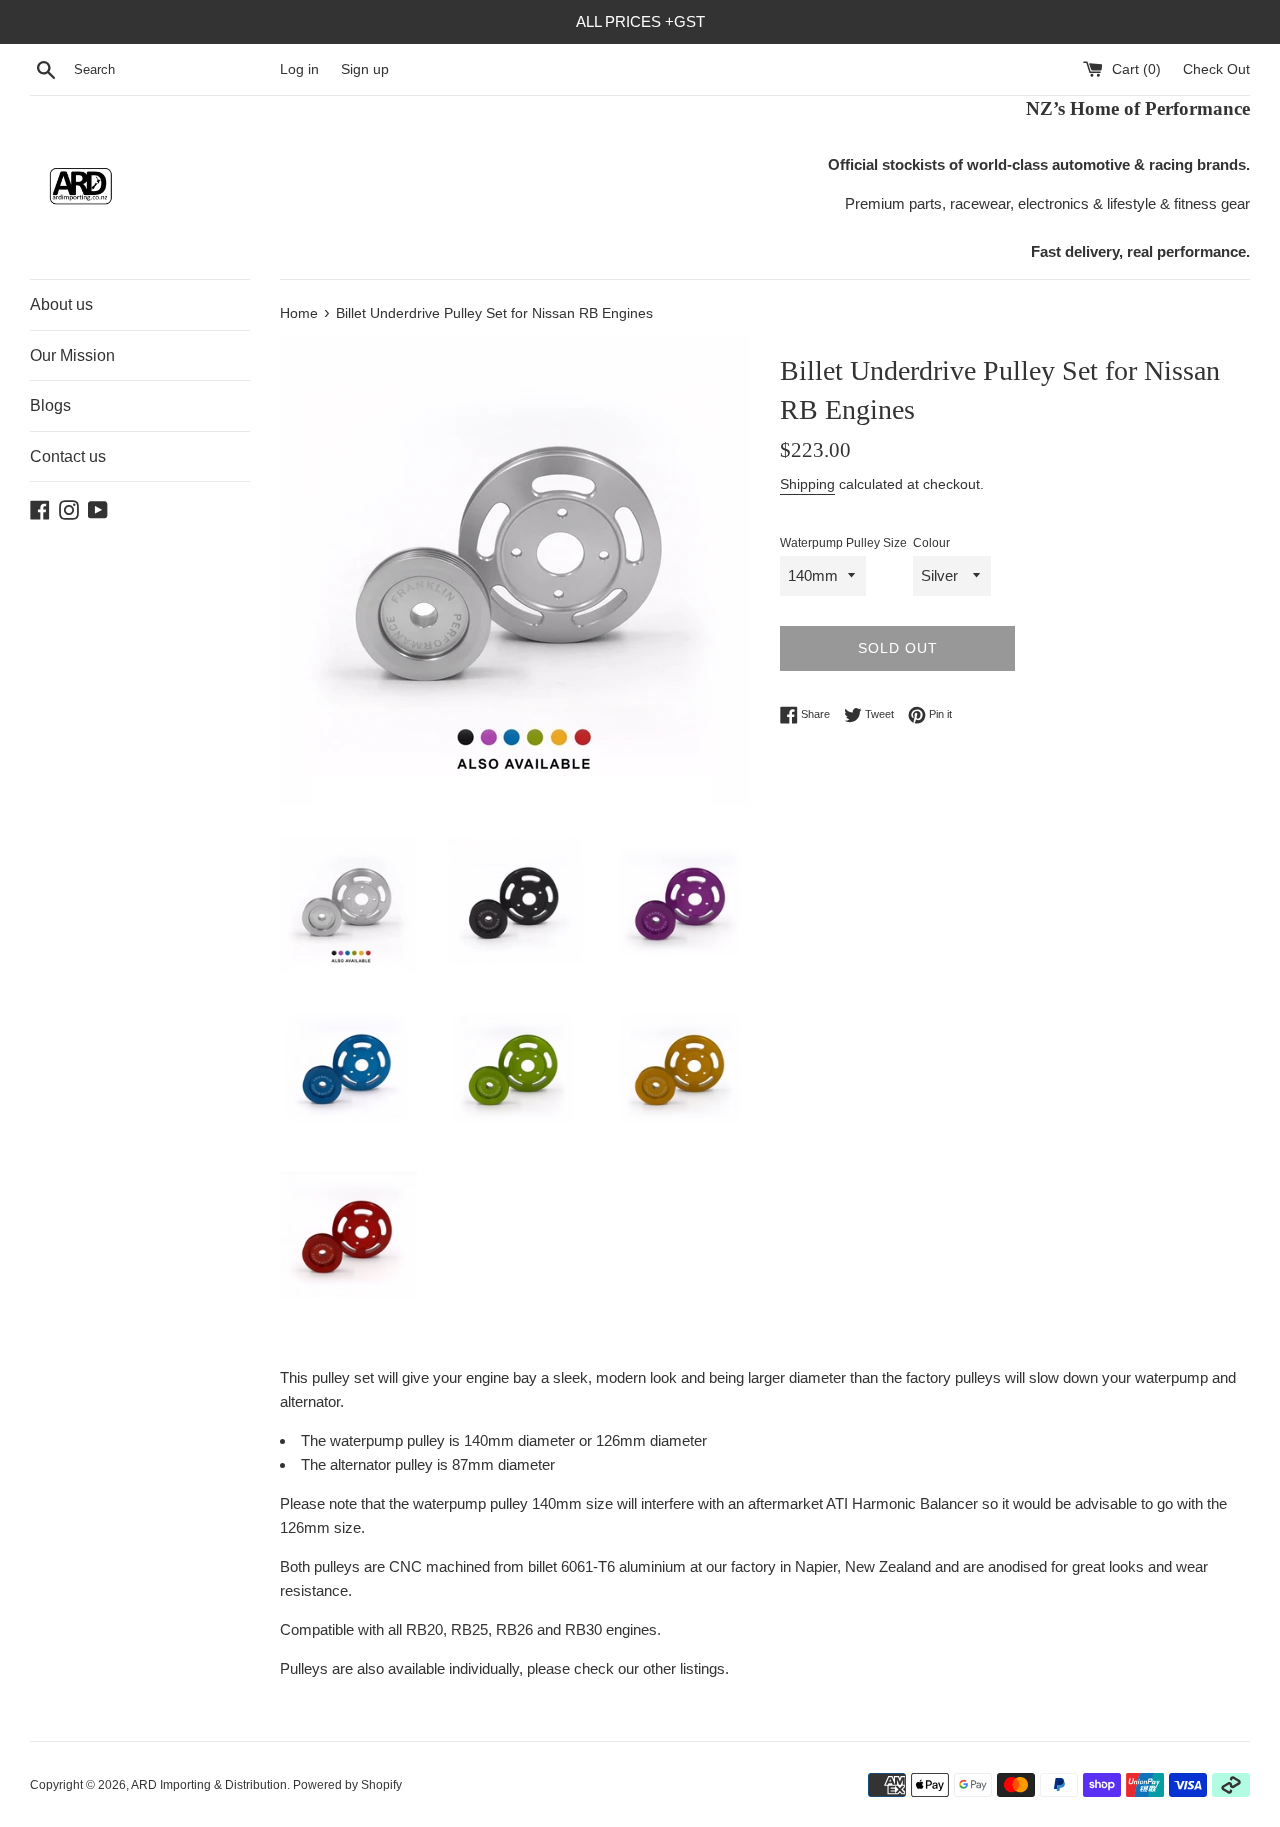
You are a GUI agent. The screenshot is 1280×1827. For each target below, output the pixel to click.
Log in (299, 69)
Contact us (68, 456)
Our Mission (72, 355)
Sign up (365, 69)
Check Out (1216, 69)
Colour (931, 543)
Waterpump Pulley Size (843, 543)
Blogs (50, 405)
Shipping (807, 484)
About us (61, 304)
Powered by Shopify (347, 1785)
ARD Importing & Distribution (209, 1785)
